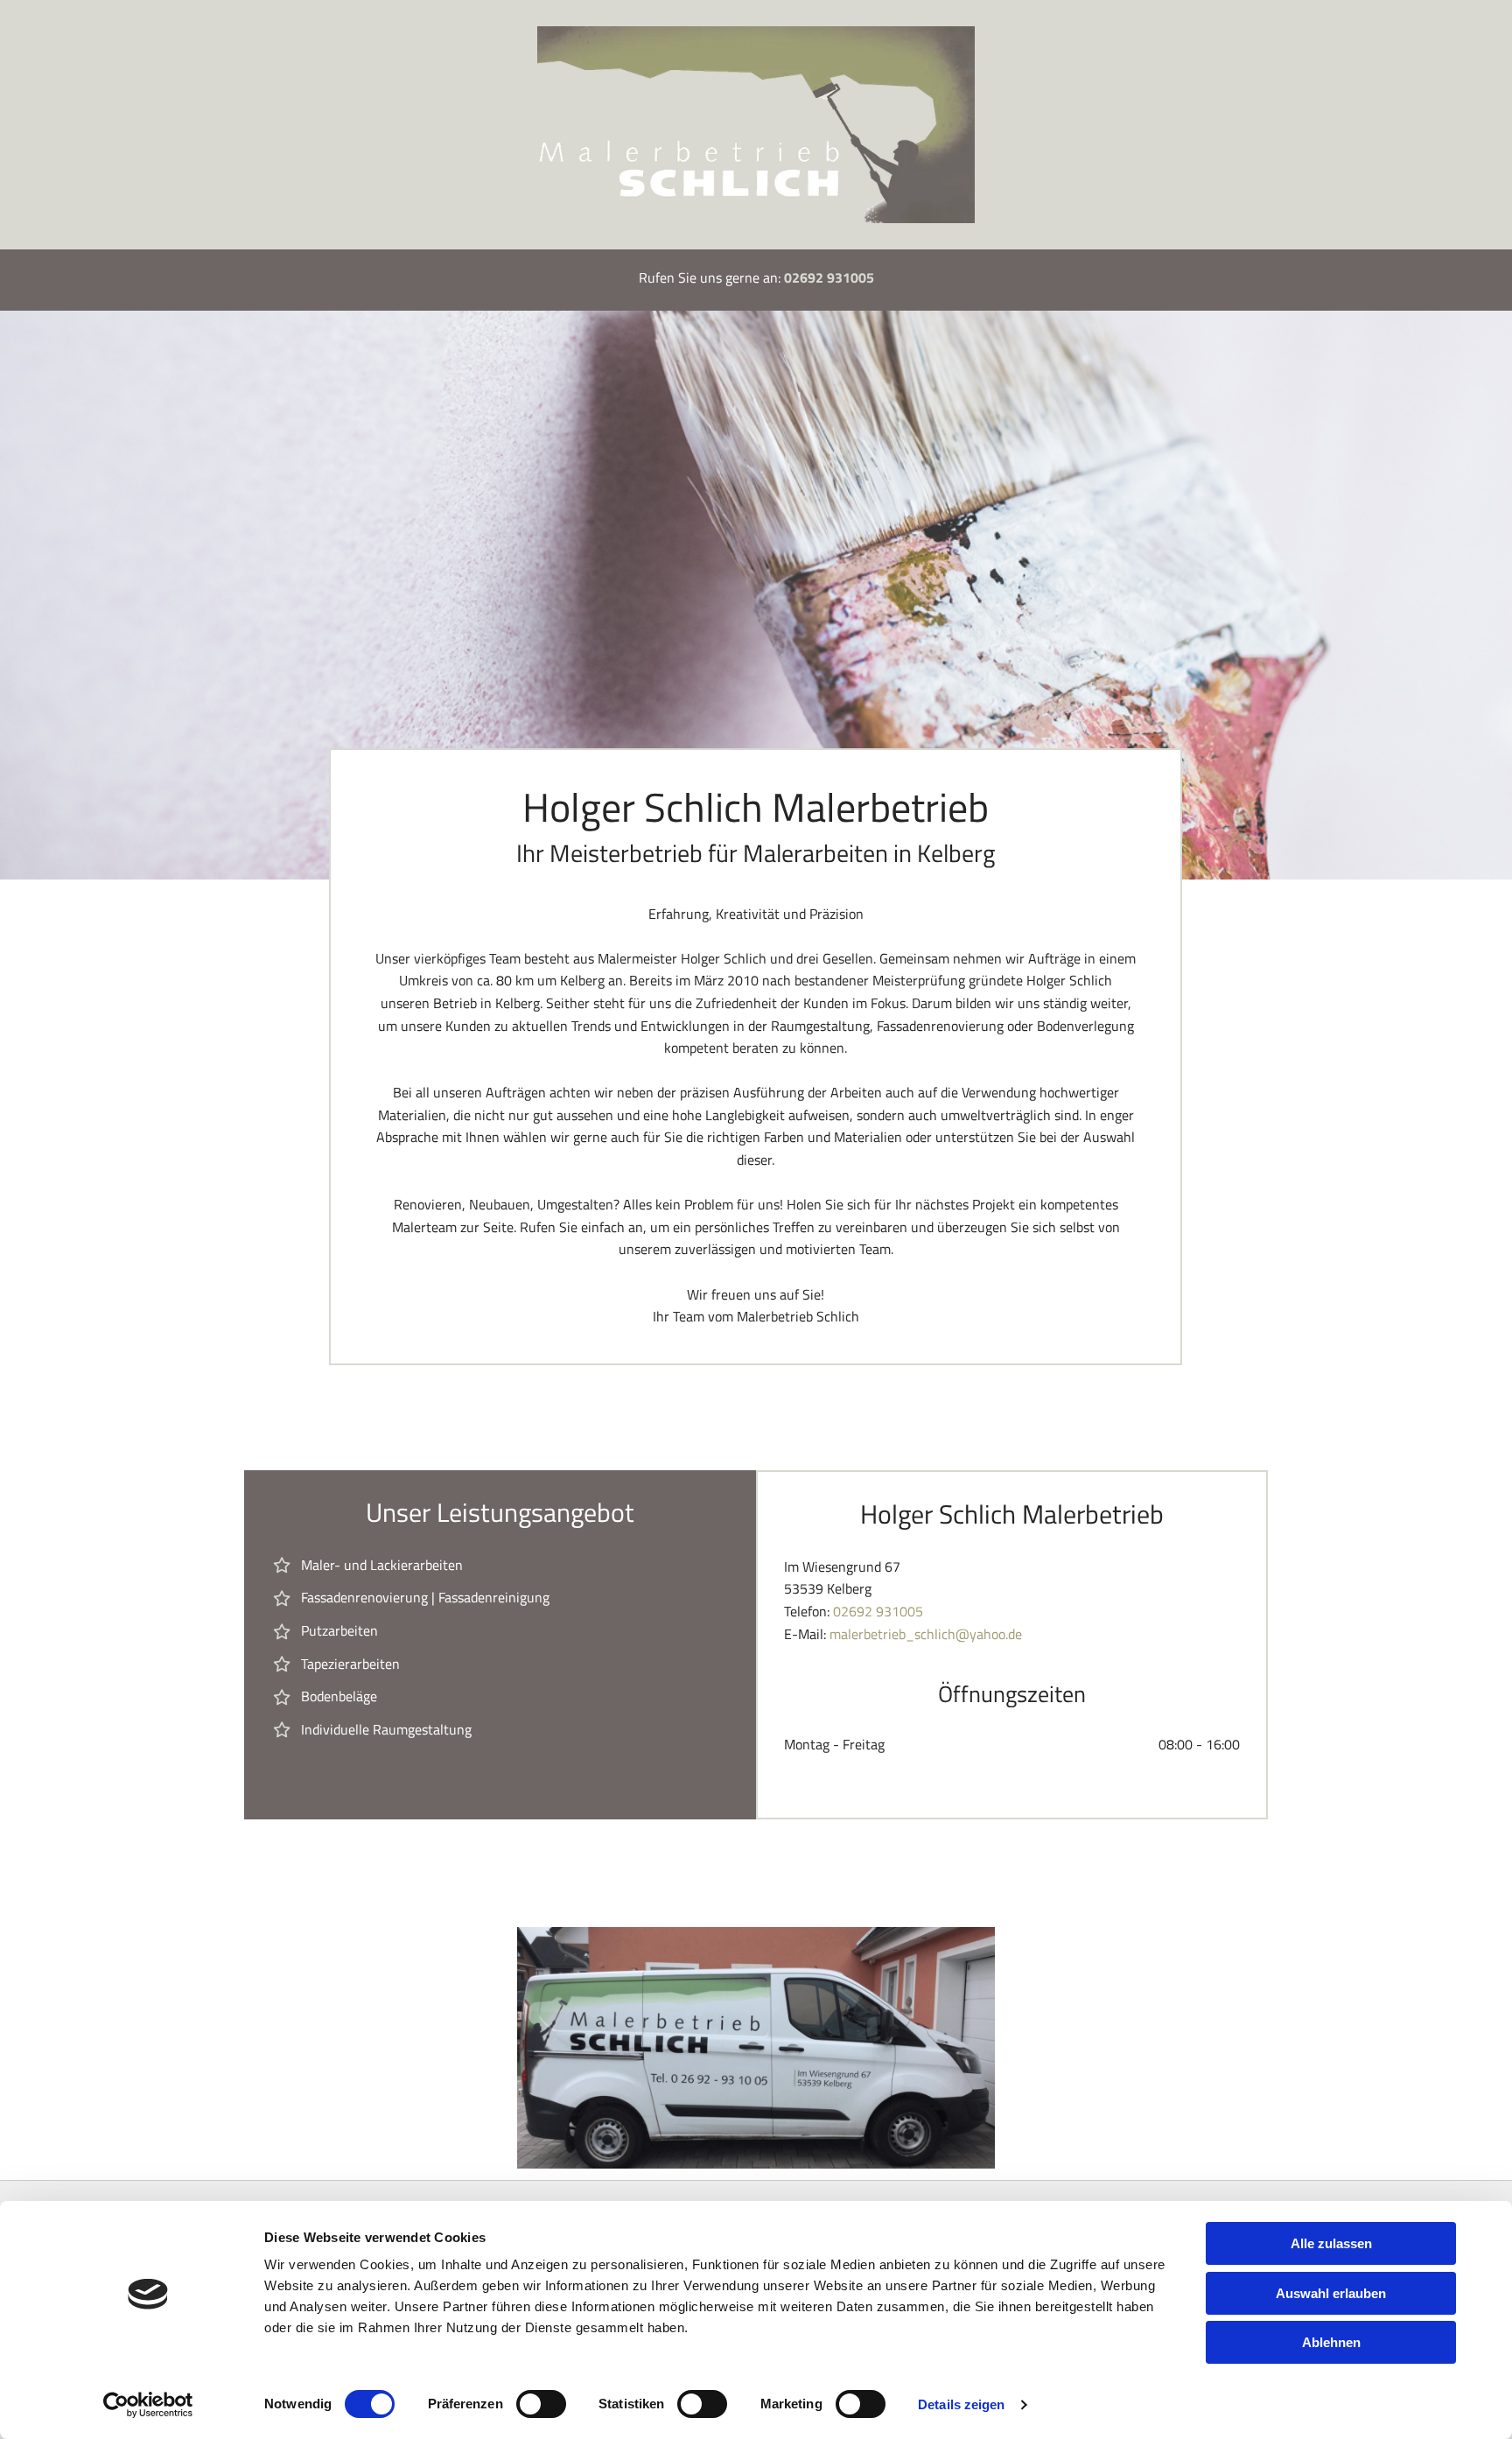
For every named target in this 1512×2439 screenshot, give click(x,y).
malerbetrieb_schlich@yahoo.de (926, 1634)
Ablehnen (1331, 2342)
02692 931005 (829, 277)
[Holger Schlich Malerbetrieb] (756, 125)
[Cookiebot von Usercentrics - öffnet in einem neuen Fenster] (148, 2405)
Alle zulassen (1331, 2243)
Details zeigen (961, 2404)
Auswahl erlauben (1331, 2293)
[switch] (541, 2404)
